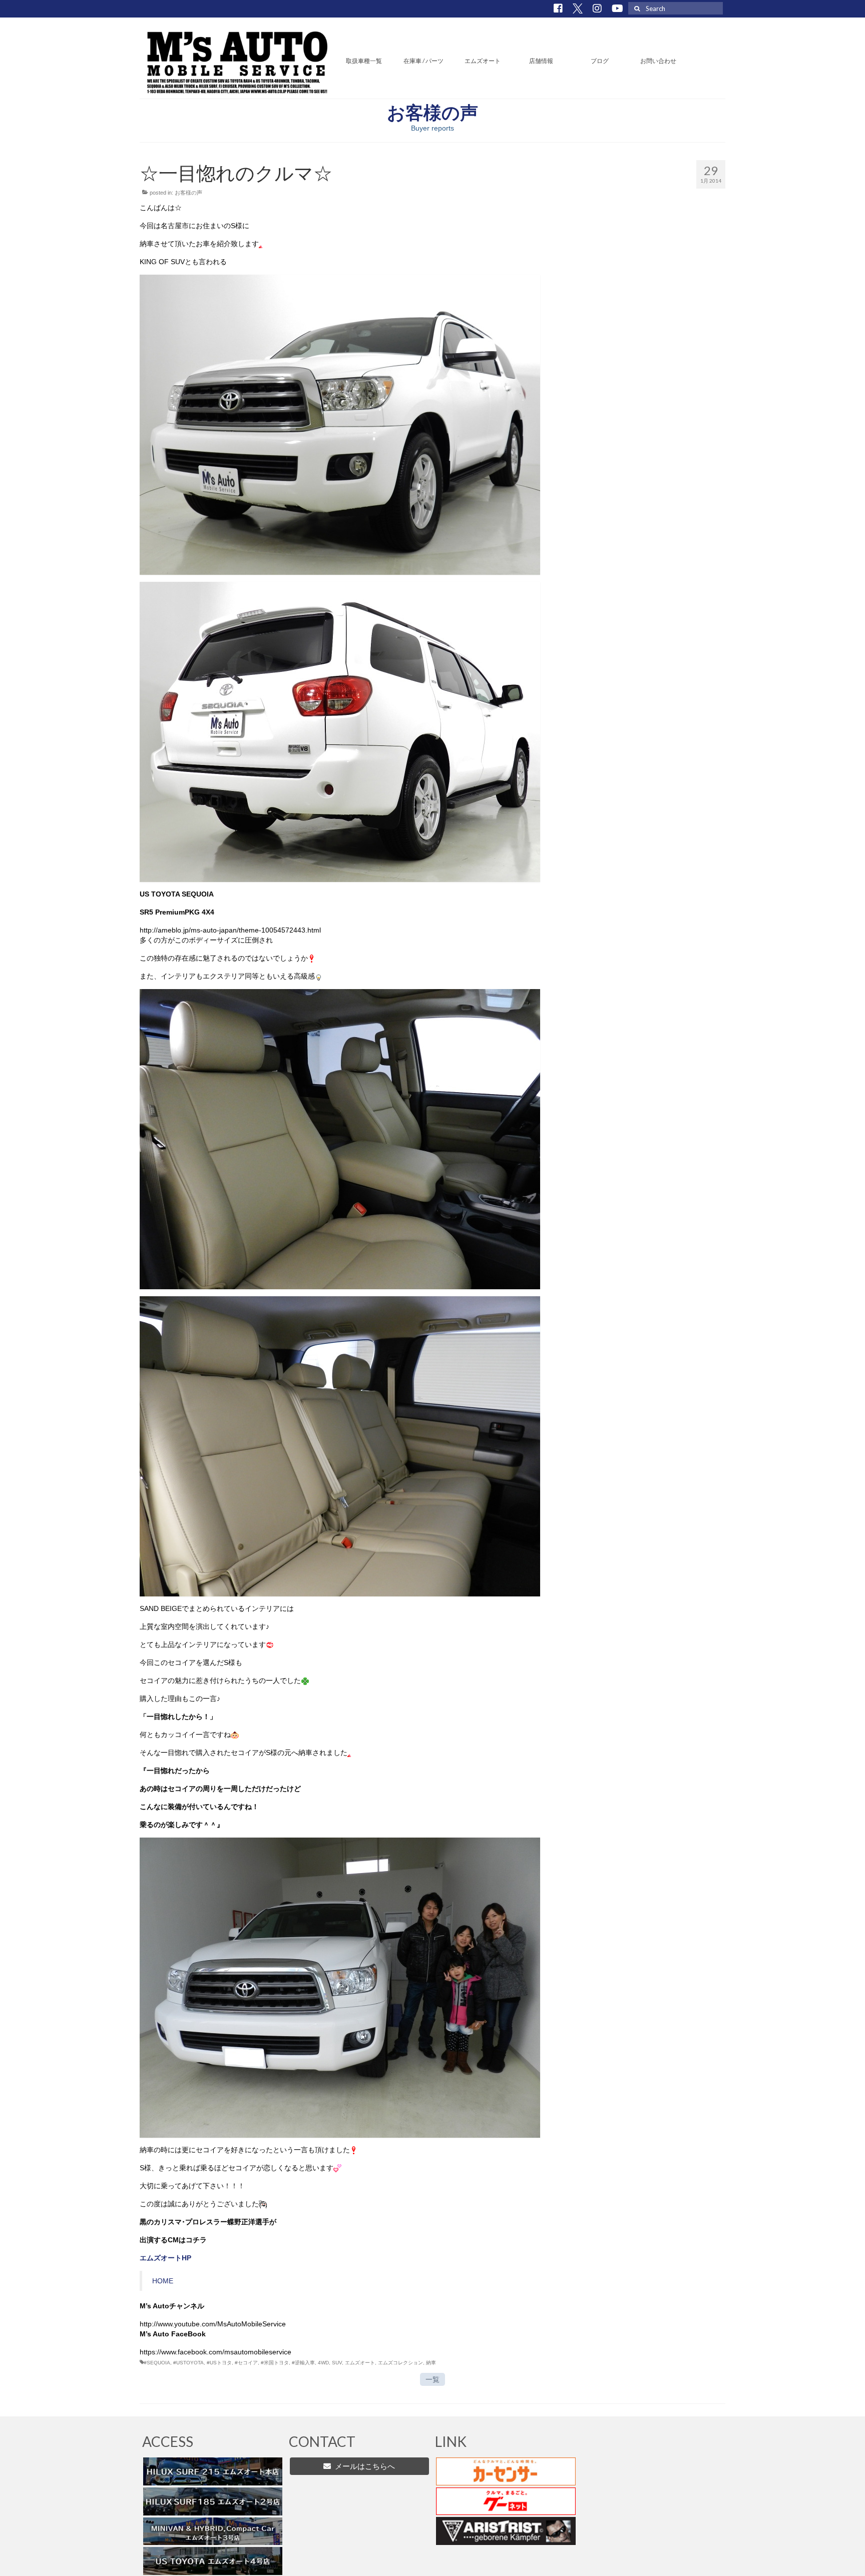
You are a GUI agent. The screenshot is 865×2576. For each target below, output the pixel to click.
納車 (431, 2363)
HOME (163, 2281)
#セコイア (246, 2363)
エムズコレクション (400, 2363)
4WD (323, 2363)
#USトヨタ (219, 2363)
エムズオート (360, 2363)
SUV (337, 2363)
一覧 (432, 2379)
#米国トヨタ (275, 2363)
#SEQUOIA (157, 2363)
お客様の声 (188, 193)
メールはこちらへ (363, 2466)
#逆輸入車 (303, 2363)
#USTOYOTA (188, 2363)
